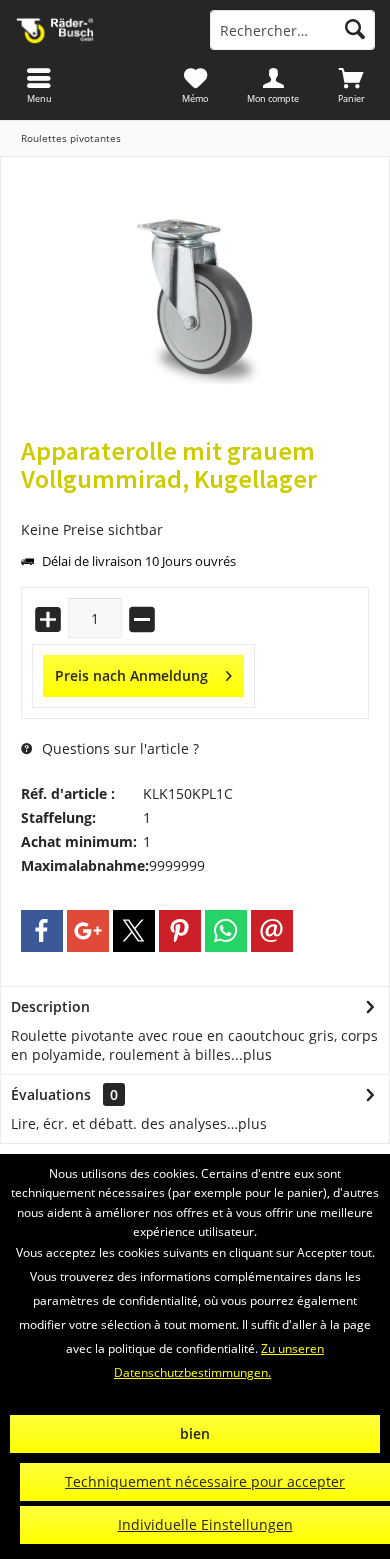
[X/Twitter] (134, 931)
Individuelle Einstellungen (205, 1524)
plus (257, 1054)
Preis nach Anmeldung (131, 675)
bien (195, 1433)
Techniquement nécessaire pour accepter (205, 1481)
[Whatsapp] (226, 931)
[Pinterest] (180, 931)
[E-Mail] (272, 931)
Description (50, 1006)
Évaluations (51, 1094)
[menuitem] (351, 85)
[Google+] (88, 931)
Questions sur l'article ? (118, 748)
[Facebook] (42, 931)
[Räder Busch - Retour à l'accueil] (97, 30)
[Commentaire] (195, 505)
